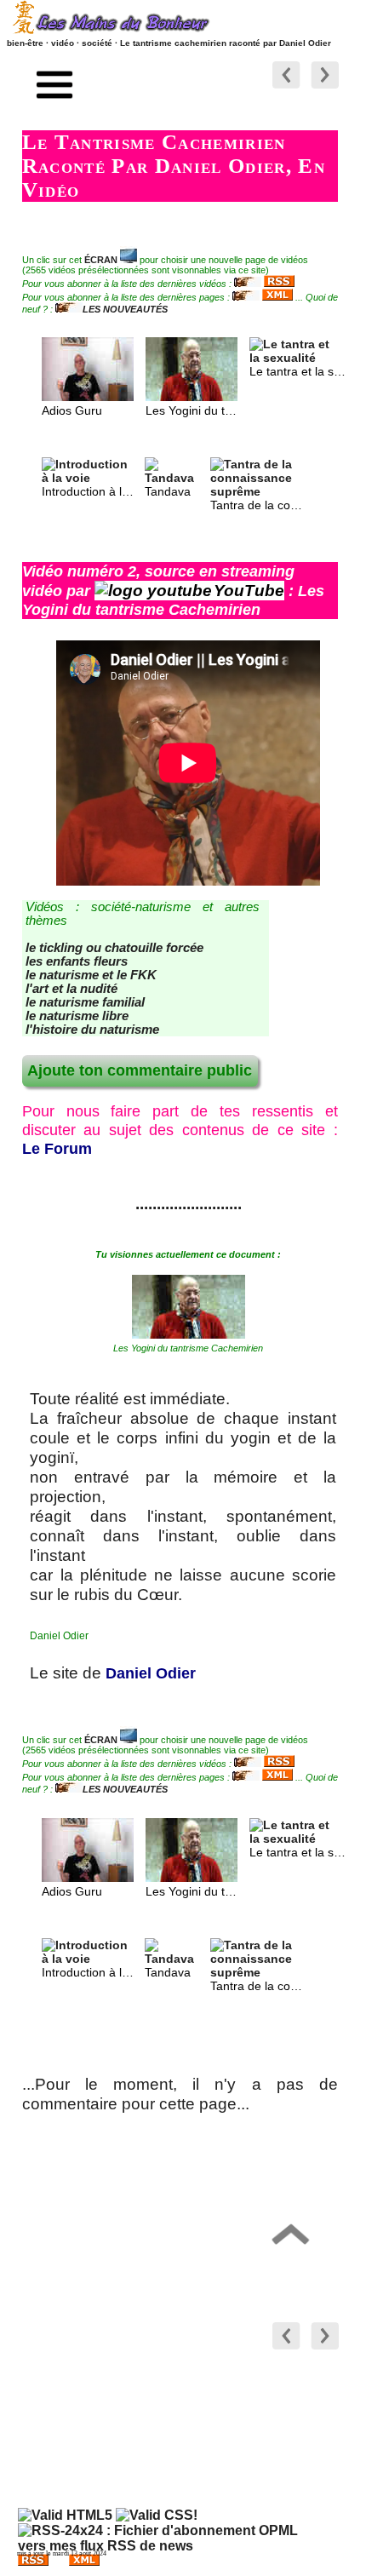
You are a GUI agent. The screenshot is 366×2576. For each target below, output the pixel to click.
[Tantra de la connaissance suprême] (256, 491)
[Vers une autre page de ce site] (325, 89)
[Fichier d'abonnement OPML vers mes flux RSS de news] (166, 2546)
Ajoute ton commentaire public (140, 1070)
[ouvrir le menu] (55, 87)
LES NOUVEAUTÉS (125, 309)
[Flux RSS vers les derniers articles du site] (33, 2563)
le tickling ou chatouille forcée (114, 948)
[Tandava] (173, 478)
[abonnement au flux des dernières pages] (263, 297)
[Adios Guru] (88, 397)
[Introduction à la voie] (88, 478)
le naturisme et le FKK (91, 975)
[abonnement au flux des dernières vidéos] (264, 284)
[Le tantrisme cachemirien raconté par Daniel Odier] (189, 1334)
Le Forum (57, 1149)
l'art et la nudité (71, 989)
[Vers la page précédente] (286, 89)
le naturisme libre (77, 1016)
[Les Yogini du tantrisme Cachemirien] (192, 397)
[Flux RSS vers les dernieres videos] (84, 2563)
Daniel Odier (151, 1673)
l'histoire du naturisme (92, 1030)
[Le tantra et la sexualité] (295, 358)
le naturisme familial (85, 1002)
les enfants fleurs (77, 961)
